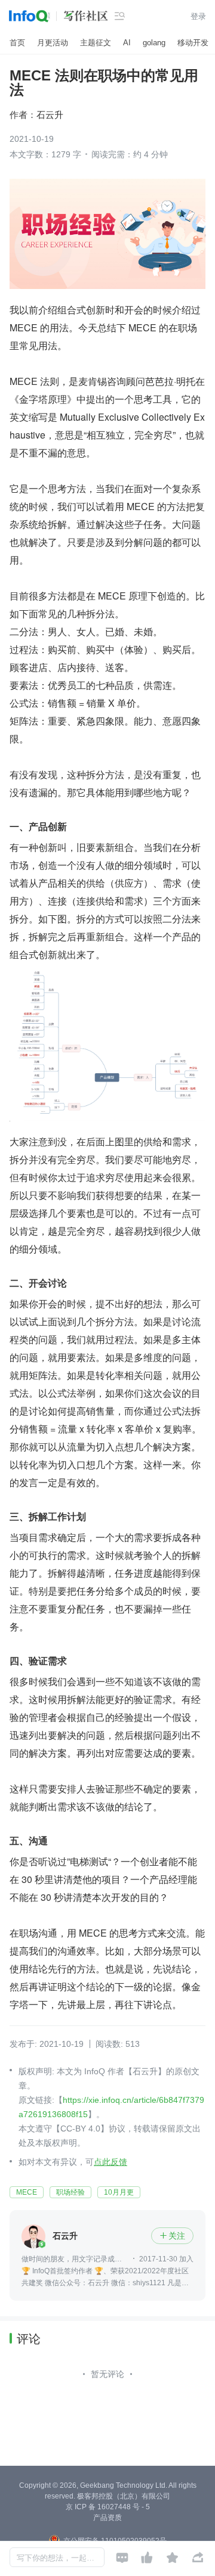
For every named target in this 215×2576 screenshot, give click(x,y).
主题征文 (96, 43)
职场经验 (70, 2192)
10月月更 (119, 2192)
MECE (27, 2192)
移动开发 (193, 43)
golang (154, 43)
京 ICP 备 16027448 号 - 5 (108, 2507)
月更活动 (53, 43)
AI (127, 43)
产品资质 (107, 2518)
